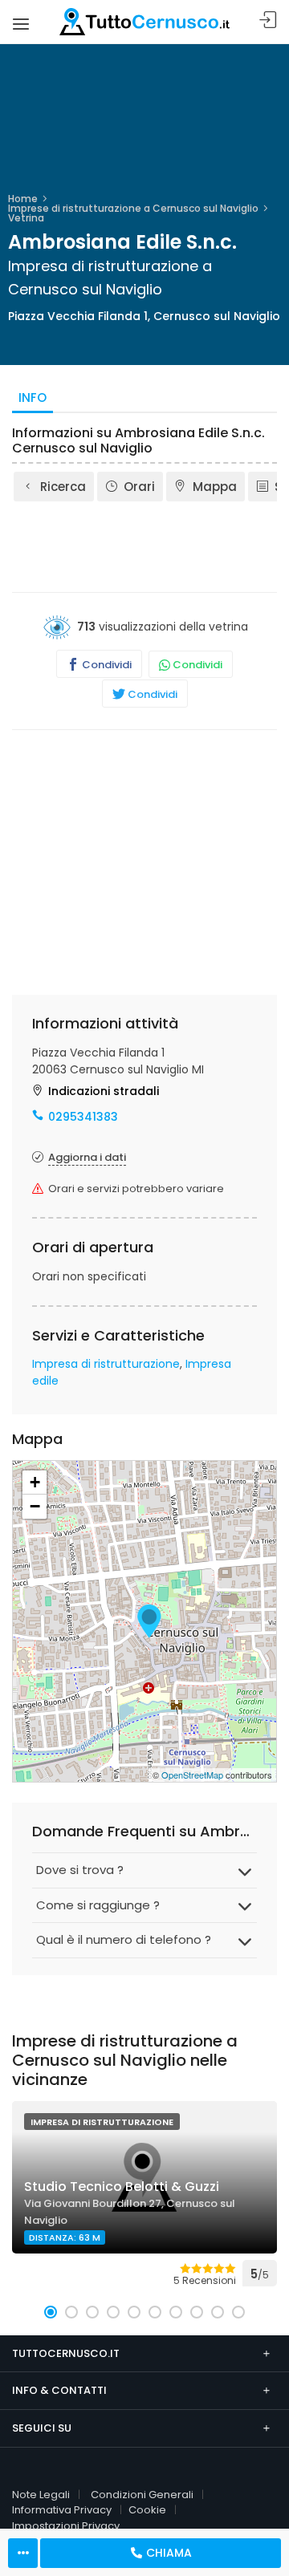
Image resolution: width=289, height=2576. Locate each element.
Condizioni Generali (142, 2495)
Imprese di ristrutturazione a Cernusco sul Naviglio (133, 208)
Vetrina (26, 218)
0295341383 (83, 1117)
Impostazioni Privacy (66, 2526)
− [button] (35, 1506)
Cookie (147, 2510)
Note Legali (41, 2495)
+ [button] (35, 1482)
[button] (51, 2312)
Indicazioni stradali (104, 1091)
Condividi (106, 665)
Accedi (268, 20)
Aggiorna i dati (87, 1157)
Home (23, 199)
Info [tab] (33, 398)
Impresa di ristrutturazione (106, 1364)
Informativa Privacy (62, 2510)
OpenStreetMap (192, 1775)
